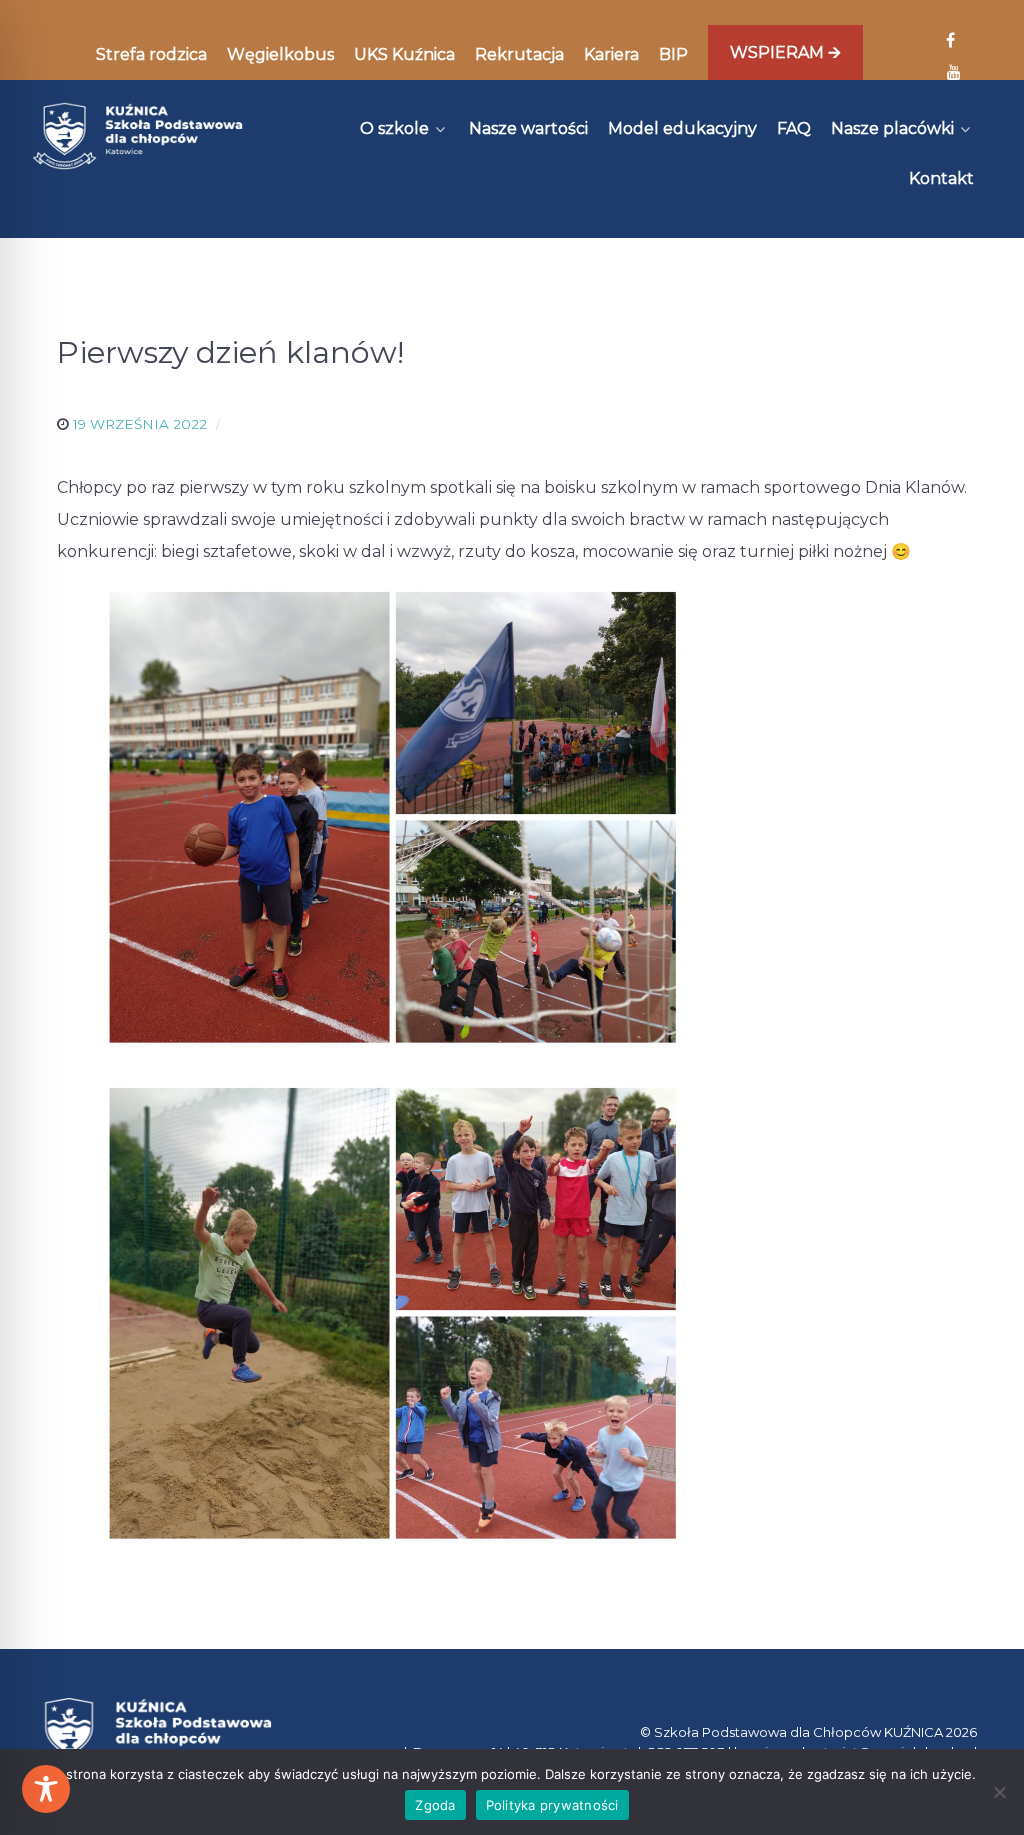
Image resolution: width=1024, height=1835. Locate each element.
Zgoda (435, 1805)
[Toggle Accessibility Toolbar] (46, 1789)
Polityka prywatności (552, 1805)
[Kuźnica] (137, 136)
